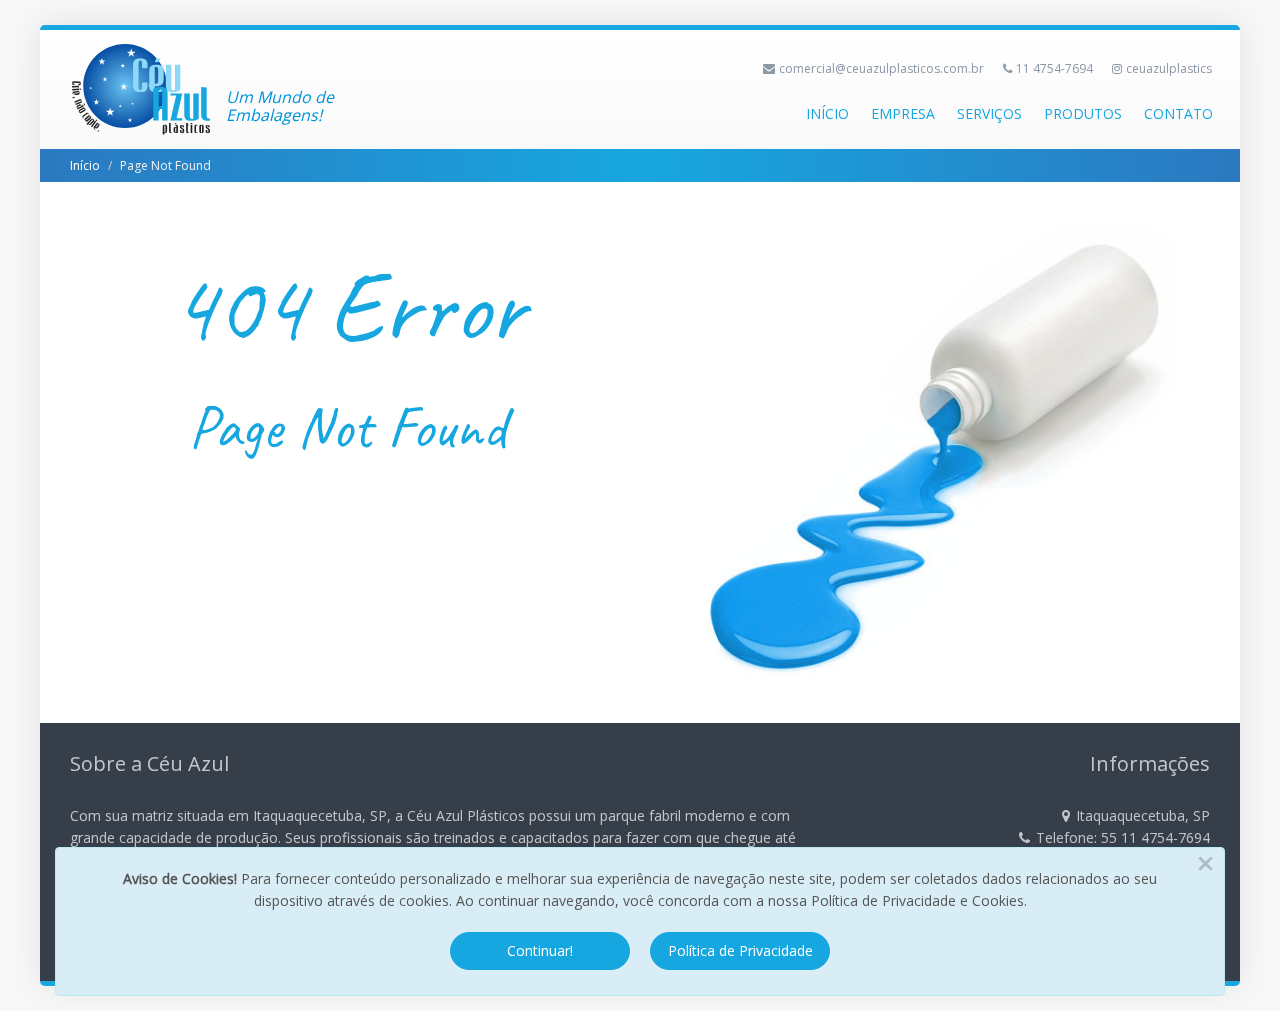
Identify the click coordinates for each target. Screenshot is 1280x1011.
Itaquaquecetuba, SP (1143, 815)
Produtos (1083, 113)
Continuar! (540, 950)
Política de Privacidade (740, 950)
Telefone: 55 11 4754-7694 (1123, 837)
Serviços (989, 113)
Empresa (903, 113)
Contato (1178, 113)
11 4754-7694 (1054, 68)
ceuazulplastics (1169, 68)
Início (827, 113)
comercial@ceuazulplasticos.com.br (881, 68)
